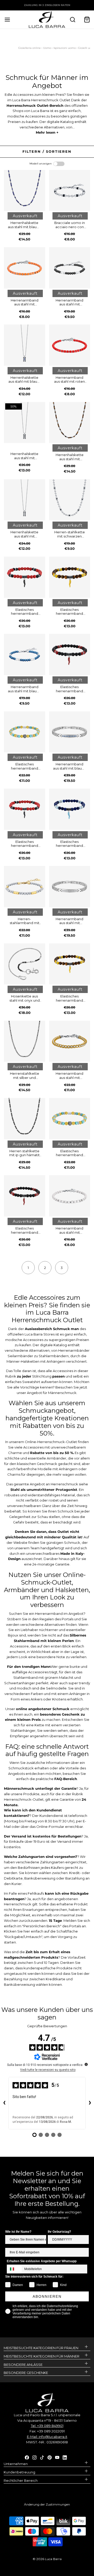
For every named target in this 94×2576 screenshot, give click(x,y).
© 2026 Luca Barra (47, 2559)
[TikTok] (42, 2457)
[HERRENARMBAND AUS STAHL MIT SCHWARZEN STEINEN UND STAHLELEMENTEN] (70, 268)
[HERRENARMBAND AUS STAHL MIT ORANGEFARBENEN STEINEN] (25, 268)
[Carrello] (87, 19)
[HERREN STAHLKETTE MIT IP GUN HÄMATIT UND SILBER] (25, 1119)
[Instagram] (34, 2457)
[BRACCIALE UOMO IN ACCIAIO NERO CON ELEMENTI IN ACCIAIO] (70, 191)
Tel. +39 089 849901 (47, 2426)
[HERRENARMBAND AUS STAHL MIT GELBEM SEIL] (70, 1041)
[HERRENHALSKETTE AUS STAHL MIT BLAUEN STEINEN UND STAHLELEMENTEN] (25, 191)
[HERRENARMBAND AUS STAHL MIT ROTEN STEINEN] (70, 345)
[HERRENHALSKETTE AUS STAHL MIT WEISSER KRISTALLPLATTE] (25, 500)
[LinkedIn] (65, 2457)
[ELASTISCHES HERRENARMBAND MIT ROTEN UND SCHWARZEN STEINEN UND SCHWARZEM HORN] (25, 577)
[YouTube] (57, 2457)
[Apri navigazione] (7, 19)
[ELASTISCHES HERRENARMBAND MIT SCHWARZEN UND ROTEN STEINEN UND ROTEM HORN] (70, 654)
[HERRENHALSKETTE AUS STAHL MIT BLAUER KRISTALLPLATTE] (25, 345)
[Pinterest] (50, 2457)
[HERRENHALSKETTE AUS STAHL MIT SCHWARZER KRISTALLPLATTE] (25, 423)
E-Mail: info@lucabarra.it (47, 2437)
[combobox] (14, 2269)
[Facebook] (27, 2457)
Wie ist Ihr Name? (18, 2232)
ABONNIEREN (47, 2296)
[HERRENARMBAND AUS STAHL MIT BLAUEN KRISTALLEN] (70, 732)
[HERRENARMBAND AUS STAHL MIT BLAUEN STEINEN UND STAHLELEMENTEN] (25, 654)
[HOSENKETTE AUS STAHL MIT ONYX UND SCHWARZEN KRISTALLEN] (25, 964)
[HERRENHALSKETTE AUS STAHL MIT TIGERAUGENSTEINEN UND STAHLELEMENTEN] (70, 423)
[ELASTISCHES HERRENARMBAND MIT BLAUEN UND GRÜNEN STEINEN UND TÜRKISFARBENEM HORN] (70, 809)
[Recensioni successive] (90, 2103)
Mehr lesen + (47, 132)
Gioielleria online (30, 48)
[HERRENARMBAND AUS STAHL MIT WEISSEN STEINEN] (70, 1196)
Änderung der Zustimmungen (47, 2504)
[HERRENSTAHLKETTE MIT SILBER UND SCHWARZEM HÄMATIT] (25, 1041)
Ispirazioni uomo (65, 48)
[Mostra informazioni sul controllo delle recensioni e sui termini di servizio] (86, 2064)
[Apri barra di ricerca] (72, 19)
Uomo (47, 48)
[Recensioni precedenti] (4, 2103)
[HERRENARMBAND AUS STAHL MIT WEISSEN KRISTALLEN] (70, 887)
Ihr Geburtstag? (59, 2232)
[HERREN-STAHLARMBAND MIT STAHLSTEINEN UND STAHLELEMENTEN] (25, 887)
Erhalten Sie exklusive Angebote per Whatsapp (42, 2261)
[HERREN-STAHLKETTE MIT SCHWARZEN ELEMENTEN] (70, 500)
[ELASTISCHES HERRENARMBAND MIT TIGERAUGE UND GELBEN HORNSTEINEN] (70, 577)
